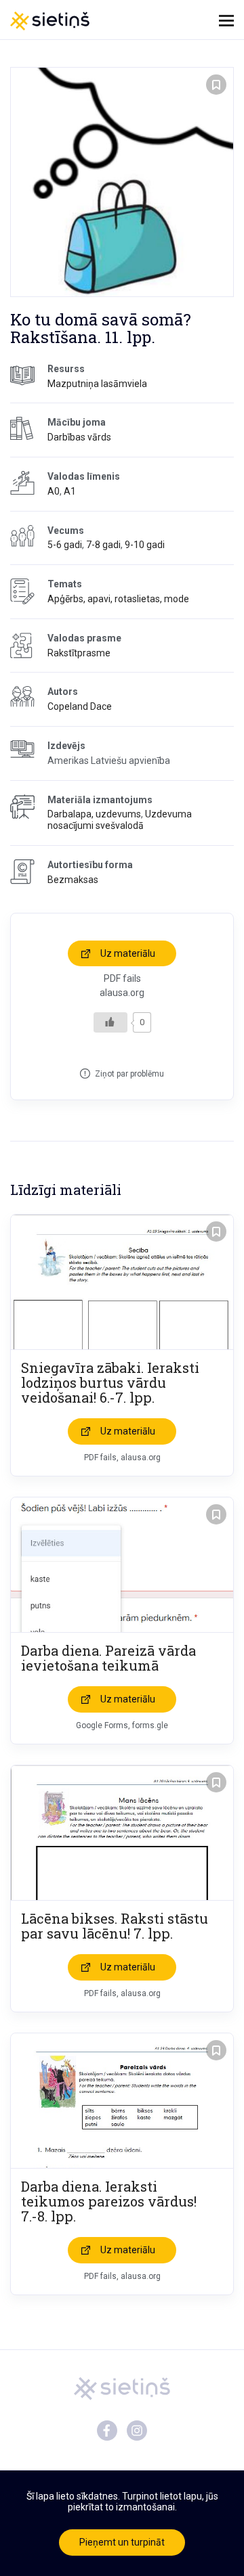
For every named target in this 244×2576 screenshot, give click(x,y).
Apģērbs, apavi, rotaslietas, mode (118, 599)
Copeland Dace (80, 706)
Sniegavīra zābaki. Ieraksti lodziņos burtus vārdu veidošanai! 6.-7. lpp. (110, 1382)
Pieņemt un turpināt (122, 2542)
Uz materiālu (128, 953)
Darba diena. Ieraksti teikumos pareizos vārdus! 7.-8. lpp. (109, 2201)
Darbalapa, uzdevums (94, 814)
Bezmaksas (73, 880)
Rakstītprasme (79, 653)
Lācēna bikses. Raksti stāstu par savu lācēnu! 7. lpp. (115, 1926)
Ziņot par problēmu (129, 1074)
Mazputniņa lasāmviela (97, 384)
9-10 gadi (145, 545)
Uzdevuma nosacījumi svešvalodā (120, 820)
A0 (54, 491)
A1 (70, 491)
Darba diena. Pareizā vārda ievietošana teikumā (108, 1658)
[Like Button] (110, 1022)
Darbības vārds (79, 437)
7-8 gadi (103, 545)
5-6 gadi (65, 545)
